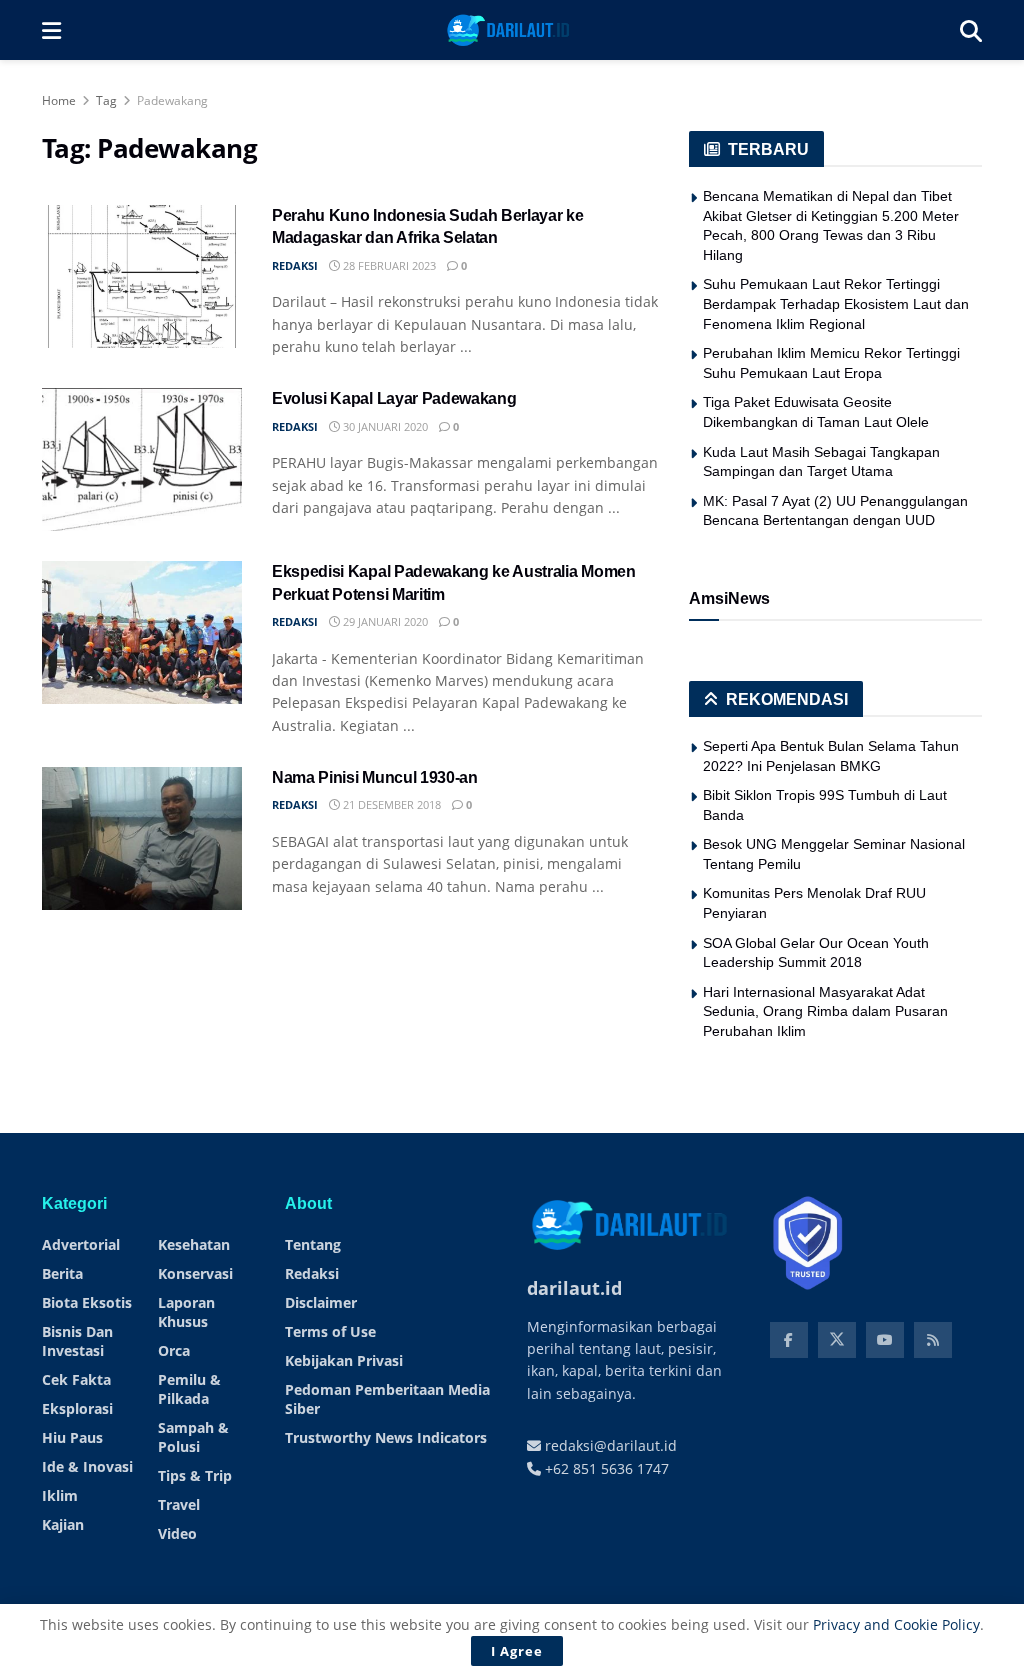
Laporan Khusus (186, 1312)
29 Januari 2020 (384, 621)
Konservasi (195, 1273)
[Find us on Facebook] (789, 1340)
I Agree (517, 1651)
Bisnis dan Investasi (77, 1341)
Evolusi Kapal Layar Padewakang (394, 398)
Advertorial (81, 1244)
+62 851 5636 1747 (605, 1468)
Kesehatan (194, 1244)
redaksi (295, 265)
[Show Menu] (51, 30)
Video (177, 1533)
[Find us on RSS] (933, 1340)
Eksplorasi (77, 1408)
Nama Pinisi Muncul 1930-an (375, 777)
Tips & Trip (195, 1475)
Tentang (313, 1244)
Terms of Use (330, 1331)
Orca (174, 1350)
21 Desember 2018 (390, 804)
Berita (62, 1273)
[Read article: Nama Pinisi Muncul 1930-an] (142, 838)
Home (59, 100)
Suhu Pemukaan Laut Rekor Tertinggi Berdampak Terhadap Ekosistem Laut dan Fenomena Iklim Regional (836, 303)
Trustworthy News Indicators (386, 1437)
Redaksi (312, 1273)
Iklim (60, 1495)
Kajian (63, 1524)
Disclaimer (321, 1302)
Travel (179, 1504)
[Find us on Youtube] (885, 1340)
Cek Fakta (76, 1379)
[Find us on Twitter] (837, 1340)
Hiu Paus (72, 1437)
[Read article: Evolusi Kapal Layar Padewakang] (142, 459)
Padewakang (172, 100)
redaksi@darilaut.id (609, 1445)
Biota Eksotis (87, 1302)
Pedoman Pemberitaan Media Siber (387, 1399)
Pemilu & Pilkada (189, 1389)
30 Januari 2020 (384, 426)
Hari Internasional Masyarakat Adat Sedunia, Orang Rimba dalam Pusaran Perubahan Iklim (825, 1011)
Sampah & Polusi (193, 1437)
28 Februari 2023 (388, 265)
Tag (106, 100)
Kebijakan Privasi (344, 1360)
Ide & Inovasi (87, 1466)
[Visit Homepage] (510, 30)
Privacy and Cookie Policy (896, 1624)
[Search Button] (971, 30)
